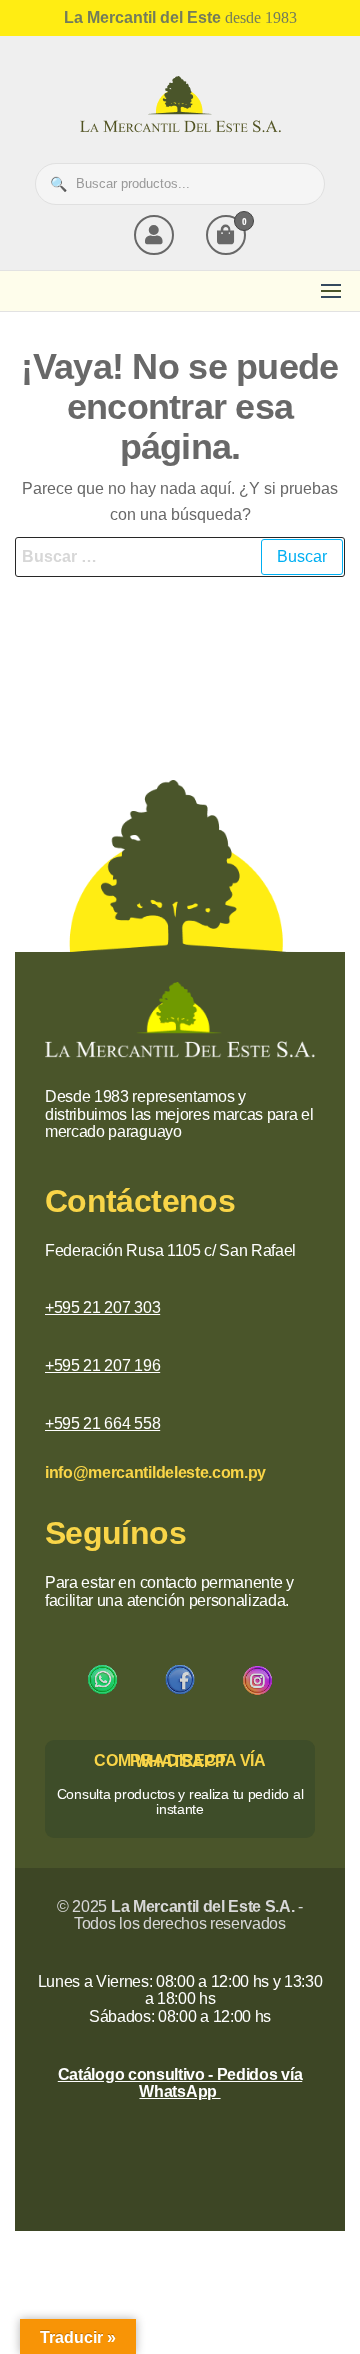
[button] (331, 291)
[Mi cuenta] (154, 235)
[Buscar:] (180, 557)
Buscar (300, 184)
